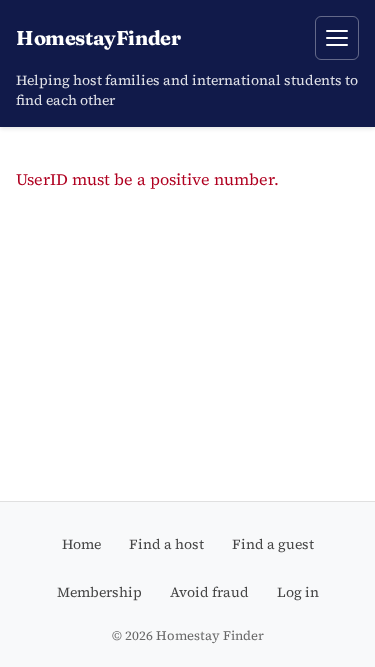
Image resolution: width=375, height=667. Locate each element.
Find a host (166, 544)
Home (81, 544)
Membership (99, 592)
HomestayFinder (98, 37)
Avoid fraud (209, 592)
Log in (298, 592)
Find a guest (273, 544)
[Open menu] (337, 38)
